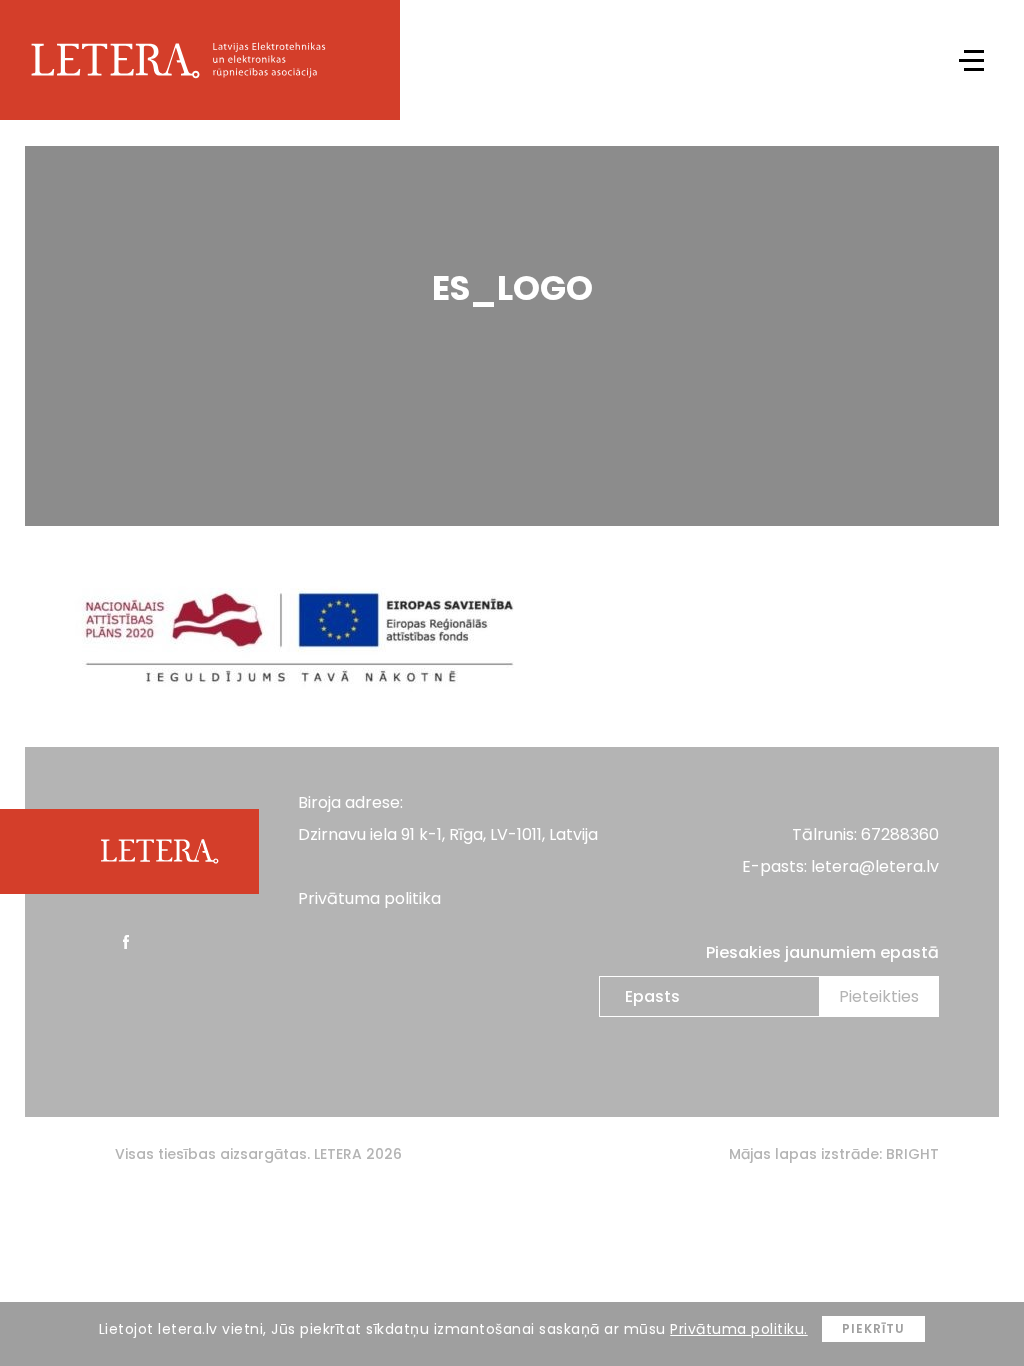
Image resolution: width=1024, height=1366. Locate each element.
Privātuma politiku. (739, 1329)
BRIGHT (912, 1154)
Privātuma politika (369, 898)
